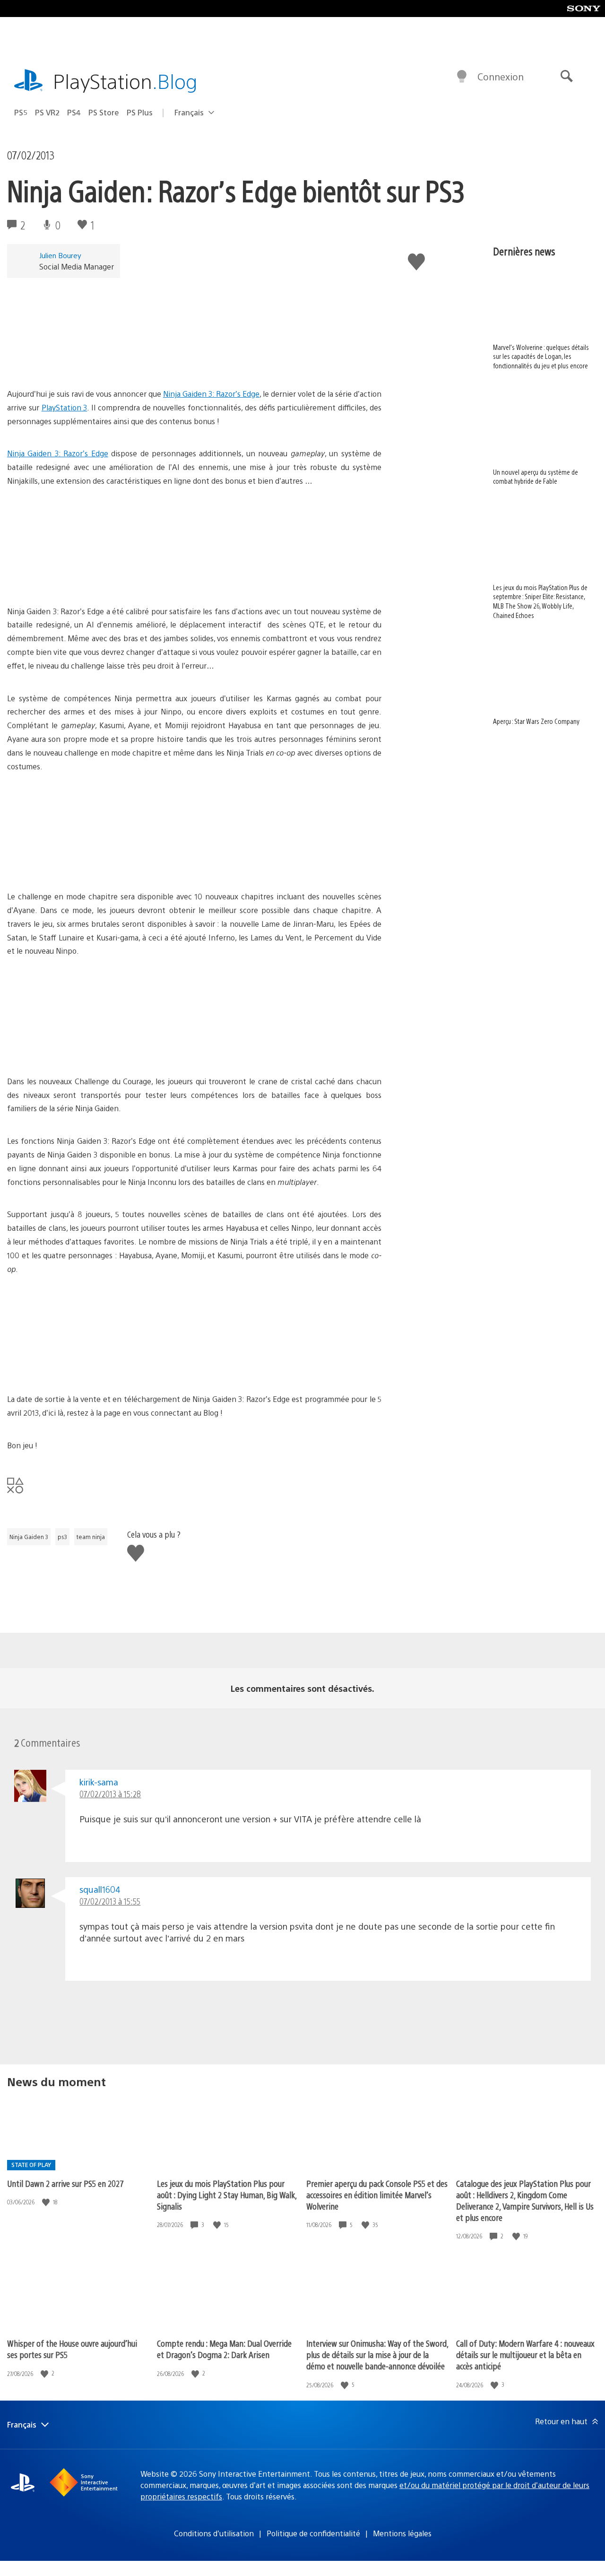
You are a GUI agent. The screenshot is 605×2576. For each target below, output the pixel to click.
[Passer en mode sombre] (462, 77)
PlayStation (125, 81)
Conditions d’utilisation (214, 2533)
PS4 (74, 112)
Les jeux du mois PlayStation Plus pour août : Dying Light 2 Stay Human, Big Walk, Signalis (227, 2195)
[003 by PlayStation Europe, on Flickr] (80, 1049)
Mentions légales (402, 2533)
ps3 (62, 1537)
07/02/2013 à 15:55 (110, 1901)
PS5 (21, 112)
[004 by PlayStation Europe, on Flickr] (80, 1366)
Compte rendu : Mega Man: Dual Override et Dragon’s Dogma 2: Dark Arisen (224, 2349)
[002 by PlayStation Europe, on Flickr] (80, 864)
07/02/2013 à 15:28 (110, 1794)
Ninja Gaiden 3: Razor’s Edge (211, 394)
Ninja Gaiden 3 (29, 1537)
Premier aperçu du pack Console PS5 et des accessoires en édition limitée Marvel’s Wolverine (377, 2195)
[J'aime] (47, 2202)
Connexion (501, 76)
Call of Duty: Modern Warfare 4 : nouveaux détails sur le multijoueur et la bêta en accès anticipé (525, 2354)
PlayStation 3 (65, 407)
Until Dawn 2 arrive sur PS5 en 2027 (65, 2183)
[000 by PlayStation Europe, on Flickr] (80, 361)
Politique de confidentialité (313, 2533)
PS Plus (140, 112)
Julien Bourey (60, 255)
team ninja (91, 1537)
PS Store (104, 112)
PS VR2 (47, 112)
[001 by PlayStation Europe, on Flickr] (80, 579)
